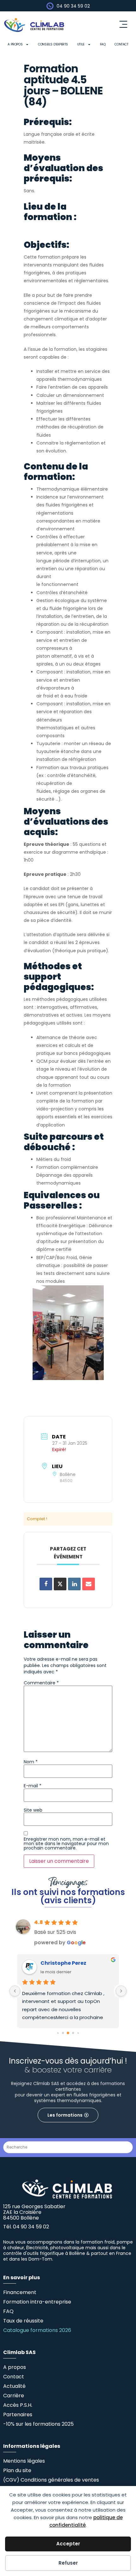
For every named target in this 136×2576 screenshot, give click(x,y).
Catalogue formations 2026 (37, 2330)
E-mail (33, 1786)
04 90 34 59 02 (73, 6)
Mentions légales (24, 2461)
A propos (15, 44)
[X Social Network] (60, 1584)
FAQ (103, 44)
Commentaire (41, 1683)
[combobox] (68, 2147)
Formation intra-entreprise (37, 2302)
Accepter (68, 2544)
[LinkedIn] (74, 1584)
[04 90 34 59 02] (50, 6)
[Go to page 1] (63, 2033)
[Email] (89, 1584)
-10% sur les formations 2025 (38, 2424)
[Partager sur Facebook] (46, 1584)
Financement (20, 2292)
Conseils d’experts (53, 44)
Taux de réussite (23, 2321)
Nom (31, 1762)
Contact (121, 44)
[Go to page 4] (78, 2033)
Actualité (14, 2386)
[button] (123, 25)
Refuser (68, 2563)
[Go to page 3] (73, 2033)
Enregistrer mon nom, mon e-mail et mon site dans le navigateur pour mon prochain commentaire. (66, 1844)
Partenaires (18, 2415)
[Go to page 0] (58, 2033)
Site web (33, 1810)
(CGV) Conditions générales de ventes (51, 2480)
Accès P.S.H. (18, 2405)
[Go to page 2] (68, 2033)
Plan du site (17, 2470)
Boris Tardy (56, 1963)
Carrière (14, 2396)
